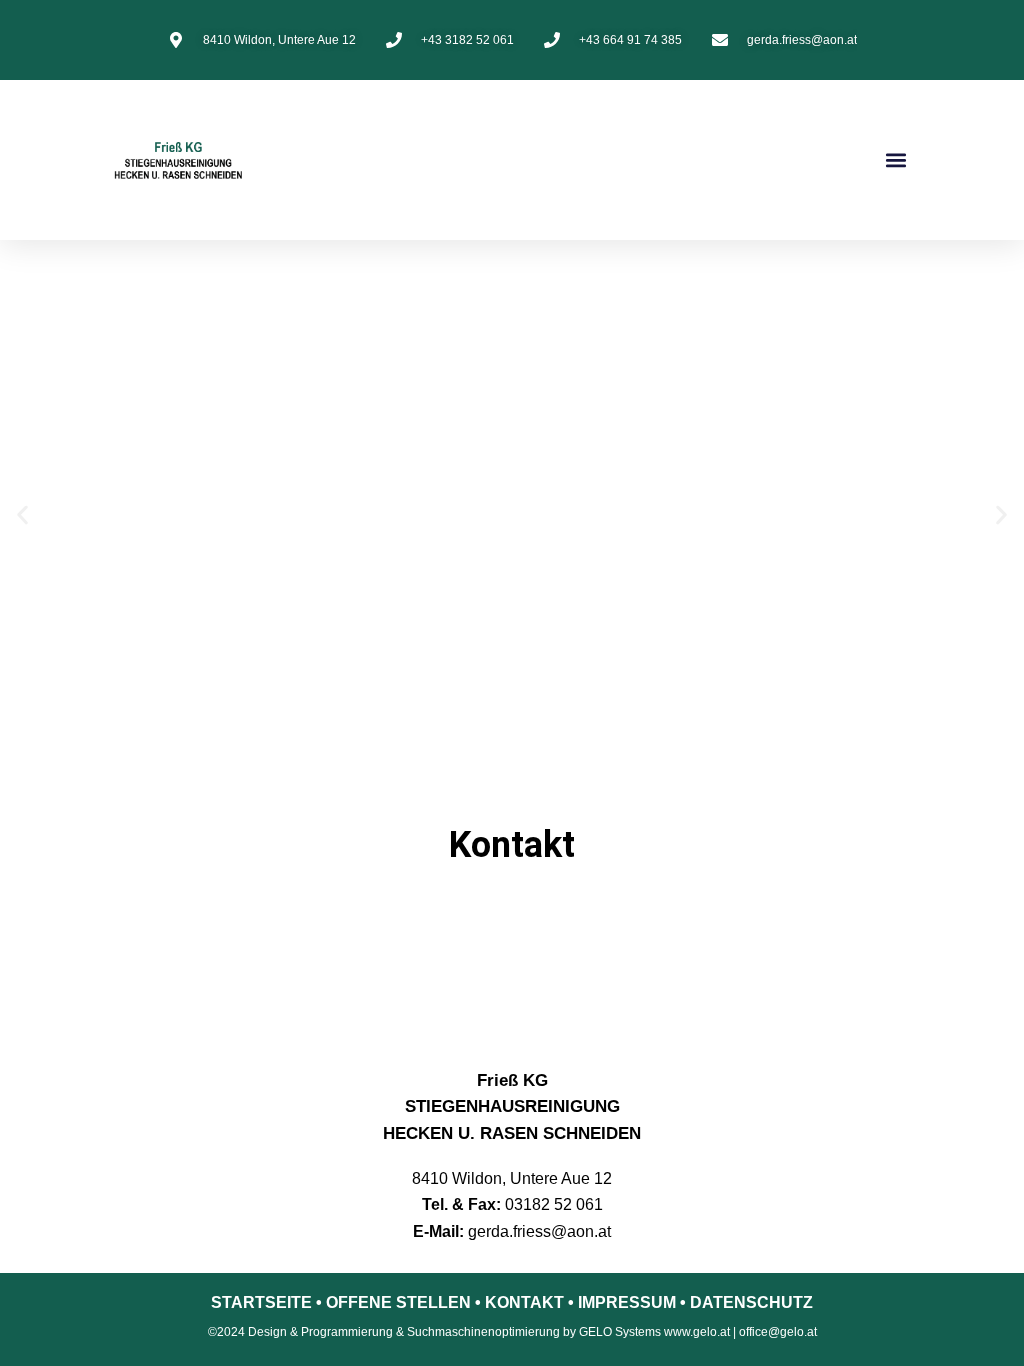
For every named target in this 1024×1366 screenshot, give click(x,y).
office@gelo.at (778, 1332)
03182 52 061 (554, 1204)
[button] (895, 160)
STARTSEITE (261, 1302)
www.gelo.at (697, 1332)
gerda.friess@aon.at (539, 1231)
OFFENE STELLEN (398, 1302)
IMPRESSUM (627, 1302)
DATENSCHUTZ (751, 1302)
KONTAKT (524, 1302)
